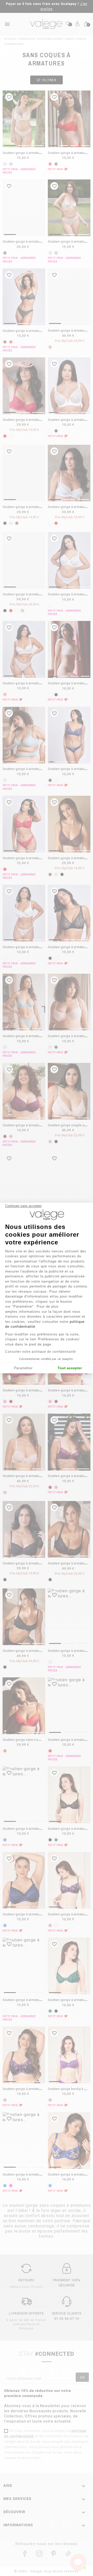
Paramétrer (23, 1368)
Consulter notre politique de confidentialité (41, 1352)
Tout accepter (70, 1368)
